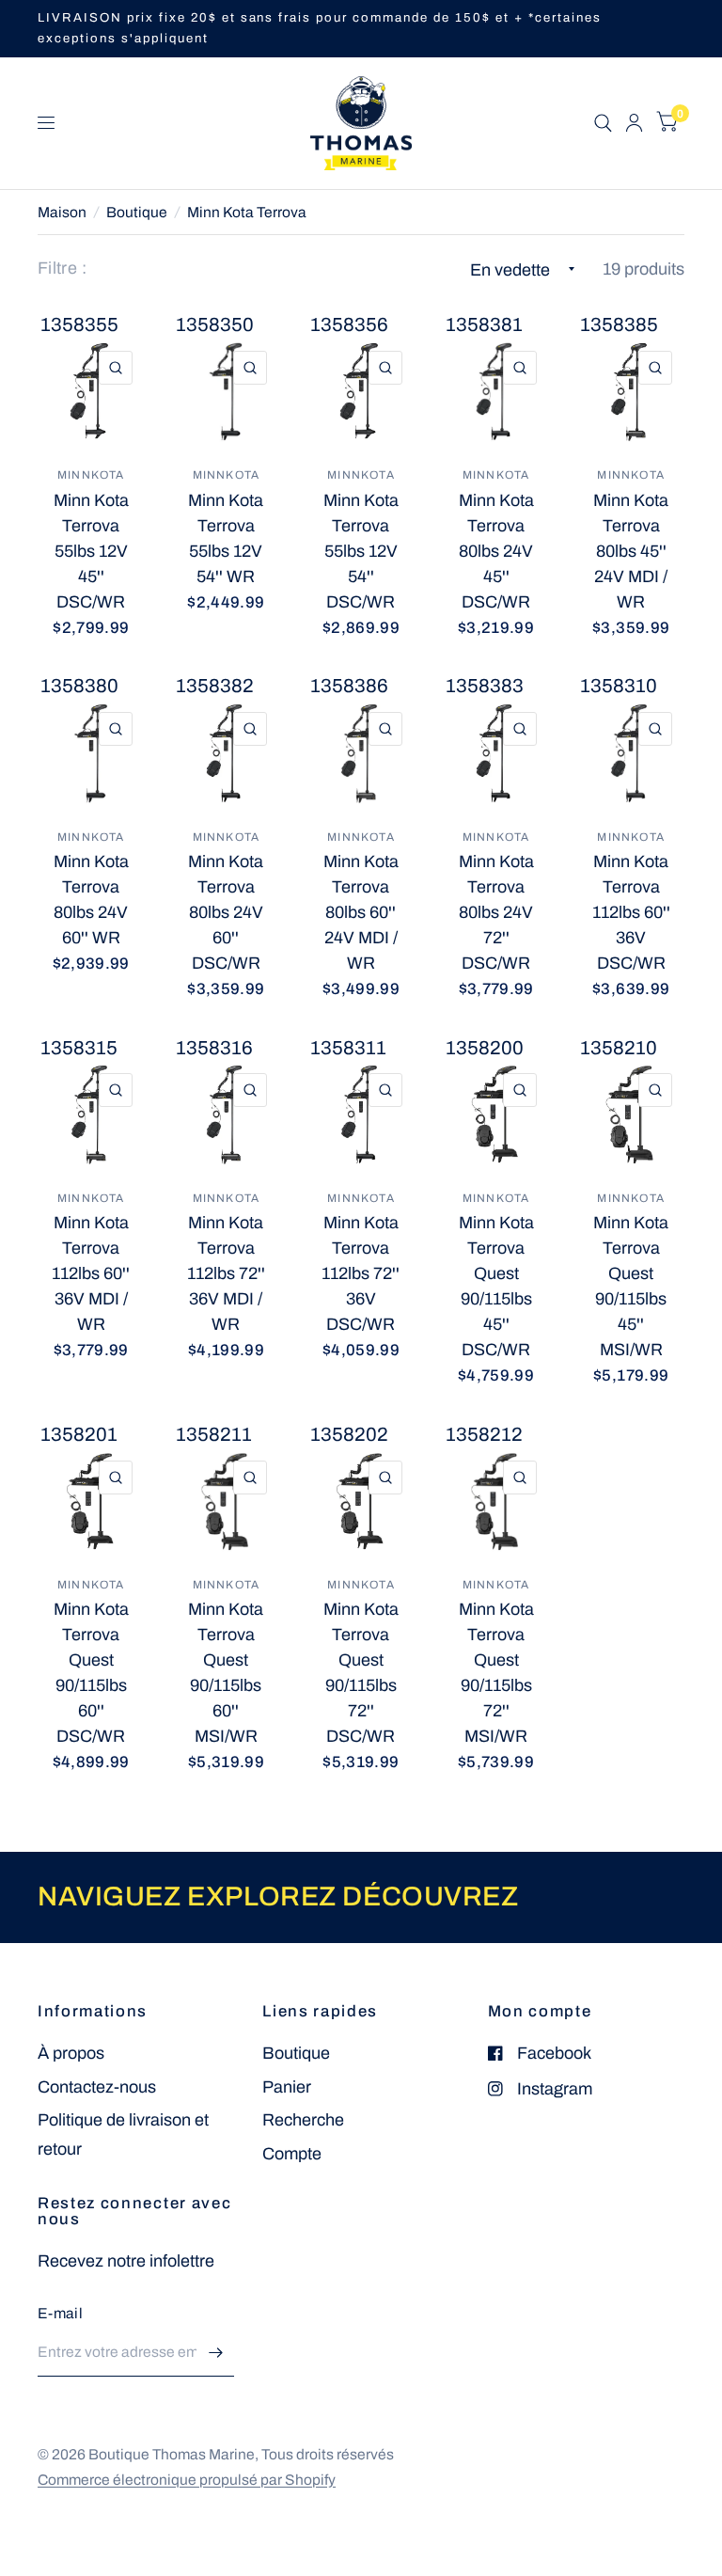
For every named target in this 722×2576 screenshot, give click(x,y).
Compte (292, 2154)
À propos (71, 2053)
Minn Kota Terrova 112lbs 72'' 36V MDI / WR (226, 1273)
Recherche (303, 2120)
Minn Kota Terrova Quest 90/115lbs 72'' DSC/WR (361, 1673)
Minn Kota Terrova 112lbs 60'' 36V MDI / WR (91, 1273)
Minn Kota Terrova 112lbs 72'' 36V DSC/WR (361, 1273)
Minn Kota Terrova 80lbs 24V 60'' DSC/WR (226, 912)
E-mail (60, 2313)
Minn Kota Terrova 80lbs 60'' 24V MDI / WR (361, 912)
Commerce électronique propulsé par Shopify (187, 2480)
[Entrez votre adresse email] (215, 2352)
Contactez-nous (97, 2087)
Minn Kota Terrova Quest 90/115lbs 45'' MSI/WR (631, 1286)
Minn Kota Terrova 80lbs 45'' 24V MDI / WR (631, 551)
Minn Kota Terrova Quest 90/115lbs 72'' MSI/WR (496, 1673)
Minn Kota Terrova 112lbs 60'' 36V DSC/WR (631, 912)
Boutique (137, 212)
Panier (287, 2087)
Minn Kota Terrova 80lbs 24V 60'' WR (91, 900)
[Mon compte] (634, 123)
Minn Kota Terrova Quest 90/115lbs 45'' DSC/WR (496, 1286)
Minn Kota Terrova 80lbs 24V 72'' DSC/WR (496, 912)
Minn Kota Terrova (247, 212)
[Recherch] (603, 123)
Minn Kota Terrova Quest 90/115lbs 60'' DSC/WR (91, 1673)
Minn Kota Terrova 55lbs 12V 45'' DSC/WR (91, 551)
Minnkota (91, 475)
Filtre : (62, 268)
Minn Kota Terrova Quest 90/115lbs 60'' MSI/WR (226, 1673)
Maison (62, 212)
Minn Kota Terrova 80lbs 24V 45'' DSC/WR (496, 551)
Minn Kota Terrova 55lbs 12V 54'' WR (226, 538)
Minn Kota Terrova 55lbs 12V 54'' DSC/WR (361, 551)
